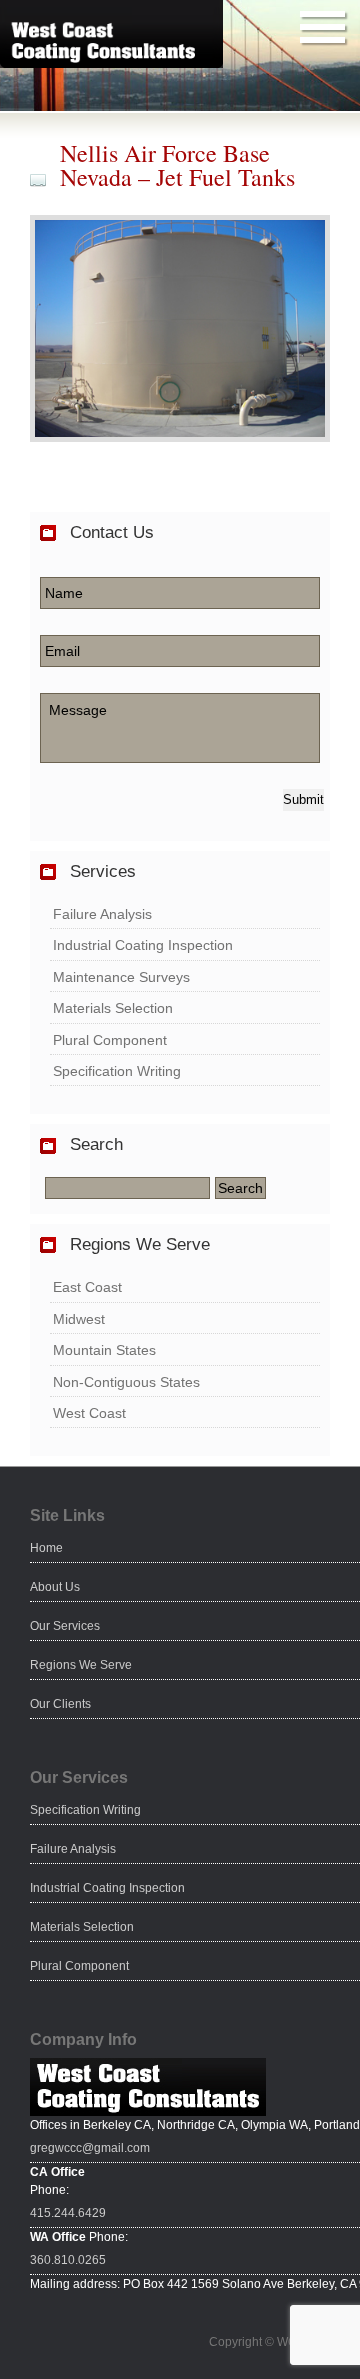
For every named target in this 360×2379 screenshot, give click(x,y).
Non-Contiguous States (126, 1382)
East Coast (87, 1287)
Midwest (79, 1319)
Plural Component (110, 1040)
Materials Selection (113, 1008)
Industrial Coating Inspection (143, 945)
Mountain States (104, 1350)
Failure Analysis (102, 914)
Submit (303, 799)
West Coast (89, 1413)
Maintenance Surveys (121, 977)
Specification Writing (117, 1071)
